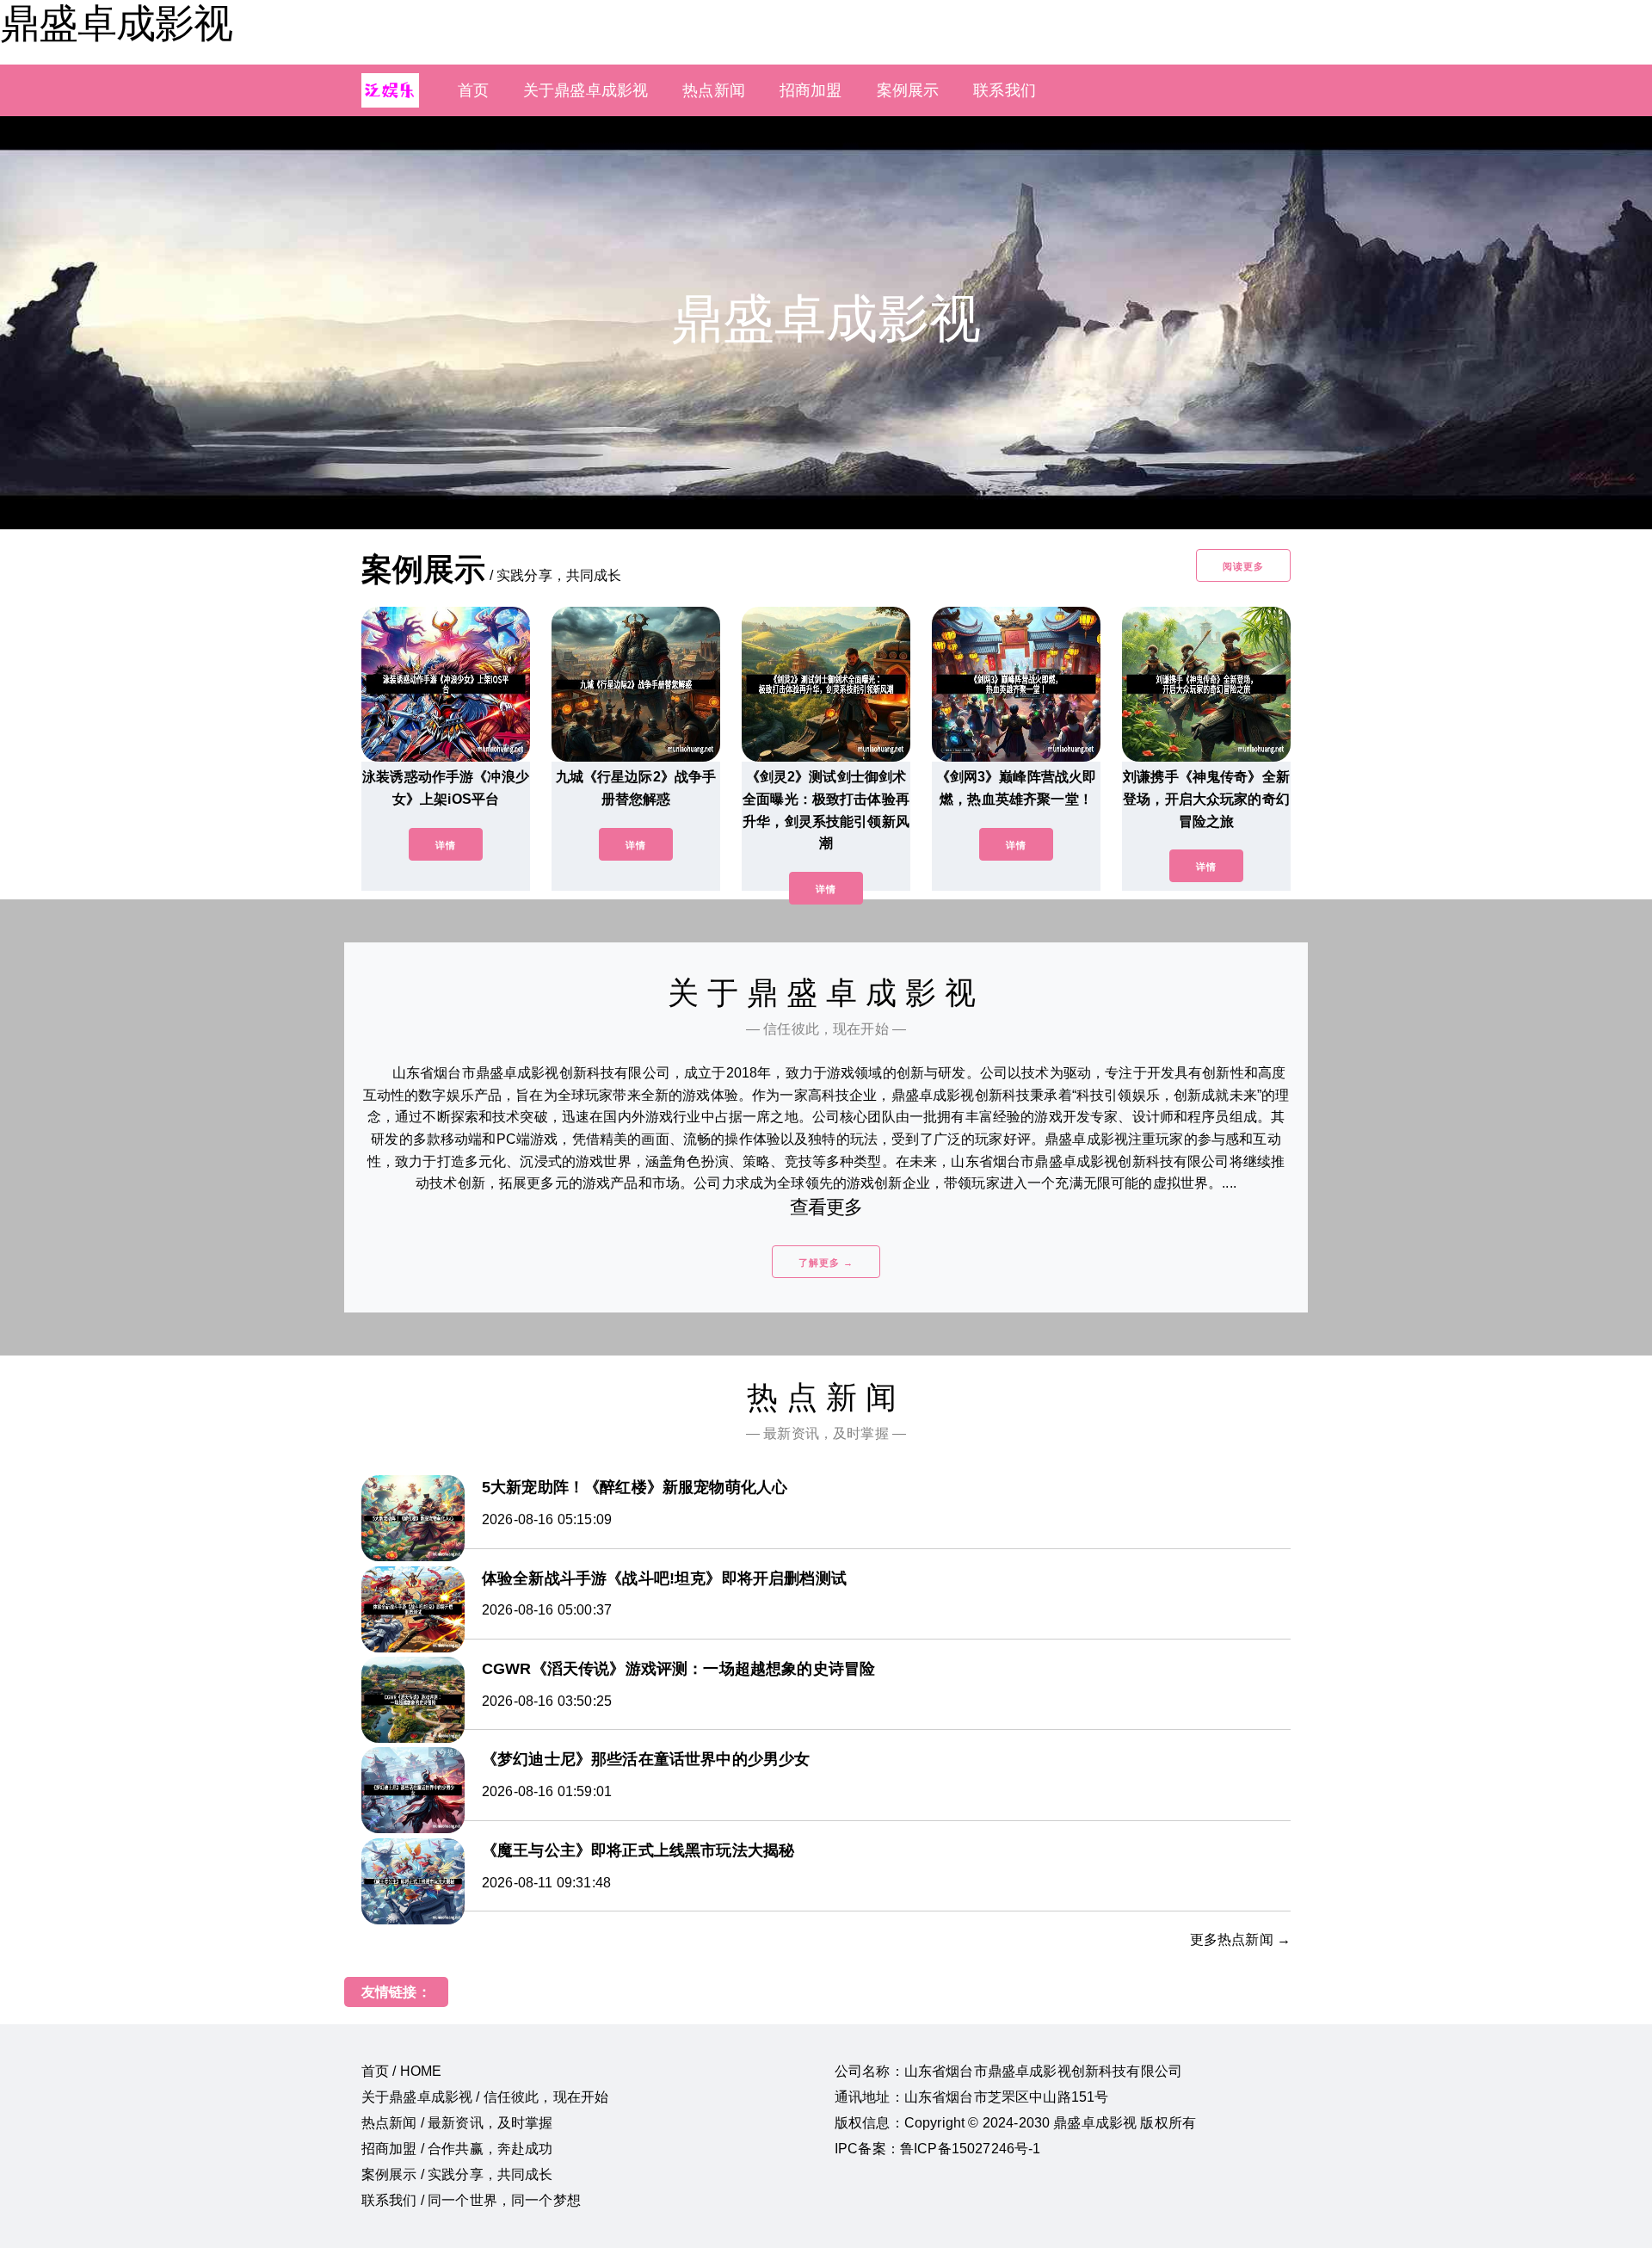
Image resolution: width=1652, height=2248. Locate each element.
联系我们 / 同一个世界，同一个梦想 (471, 2200)
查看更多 (826, 1207)
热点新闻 (714, 90)
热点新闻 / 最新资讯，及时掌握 (457, 2123)
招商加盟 (811, 90)
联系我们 (1005, 90)
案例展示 (908, 90)
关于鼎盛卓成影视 (586, 90)
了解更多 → (826, 1263)
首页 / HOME (401, 2071)
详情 (446, 845)
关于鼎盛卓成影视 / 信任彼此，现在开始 (485, 2097)
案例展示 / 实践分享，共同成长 (457, 2174)
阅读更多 (1243, 566)
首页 (473, 90)
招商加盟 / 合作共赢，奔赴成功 (457, 2149)
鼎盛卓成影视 (116, 23)
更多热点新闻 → (1240, 1939)
